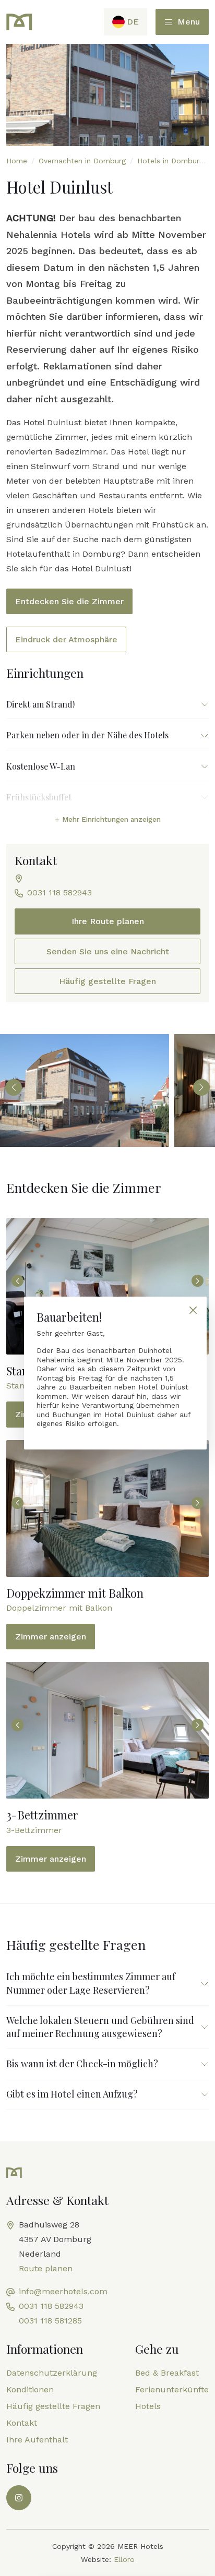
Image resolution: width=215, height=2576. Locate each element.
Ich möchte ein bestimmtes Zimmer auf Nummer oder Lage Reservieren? (91, 1983)
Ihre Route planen (108, 921)
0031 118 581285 (50, 2321)
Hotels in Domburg (170, 161)
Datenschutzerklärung (52, 2373)
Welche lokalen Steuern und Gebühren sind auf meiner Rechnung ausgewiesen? (100, 2027)
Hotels (148, 2406)
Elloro (124, 2559)
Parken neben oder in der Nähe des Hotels (87, 735)
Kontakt (22, 2423)
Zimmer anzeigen (51, 1637)
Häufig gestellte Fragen (107, 981)
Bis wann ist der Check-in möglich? (82, 2064)
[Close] (193, 1310)
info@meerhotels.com (63, 2291)
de (133, 22)
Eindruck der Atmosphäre (66, 639)
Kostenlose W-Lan (41, 766)
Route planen (46, 2268)
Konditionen (30, 2389)
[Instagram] (19, 2498)
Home (17, 161)
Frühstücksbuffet (39, 797)
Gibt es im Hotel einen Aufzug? (72, 2094)
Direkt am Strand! (40, 704)
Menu (187, 22)
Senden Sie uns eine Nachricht (108, 951)
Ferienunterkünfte (172, 2389)
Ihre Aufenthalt (37, 2440)
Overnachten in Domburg (82, 161)
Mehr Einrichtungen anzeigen (110, 819)
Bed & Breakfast (167, 2373)
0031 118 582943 (59, 892)
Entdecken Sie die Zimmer (69, 601)
